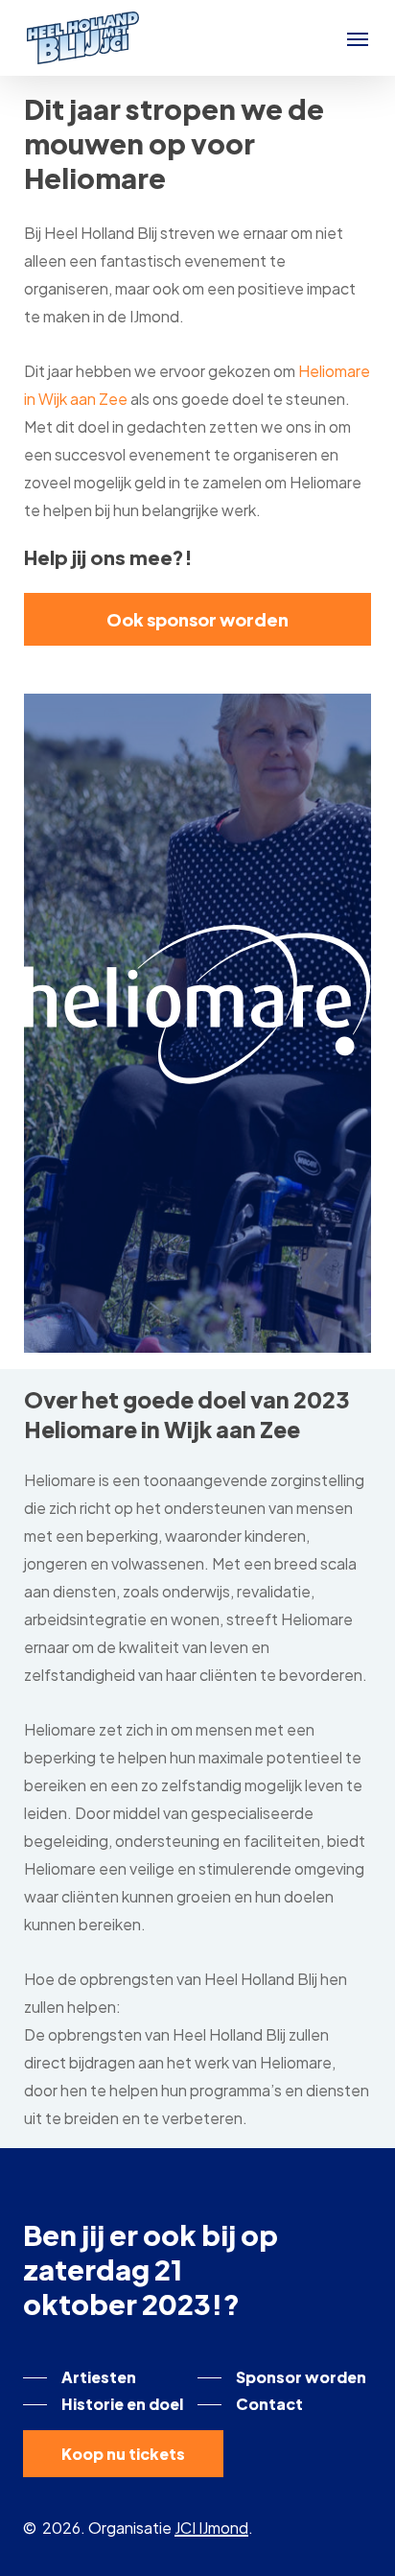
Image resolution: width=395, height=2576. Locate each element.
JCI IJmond (211, 2528)
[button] (358, 38)
